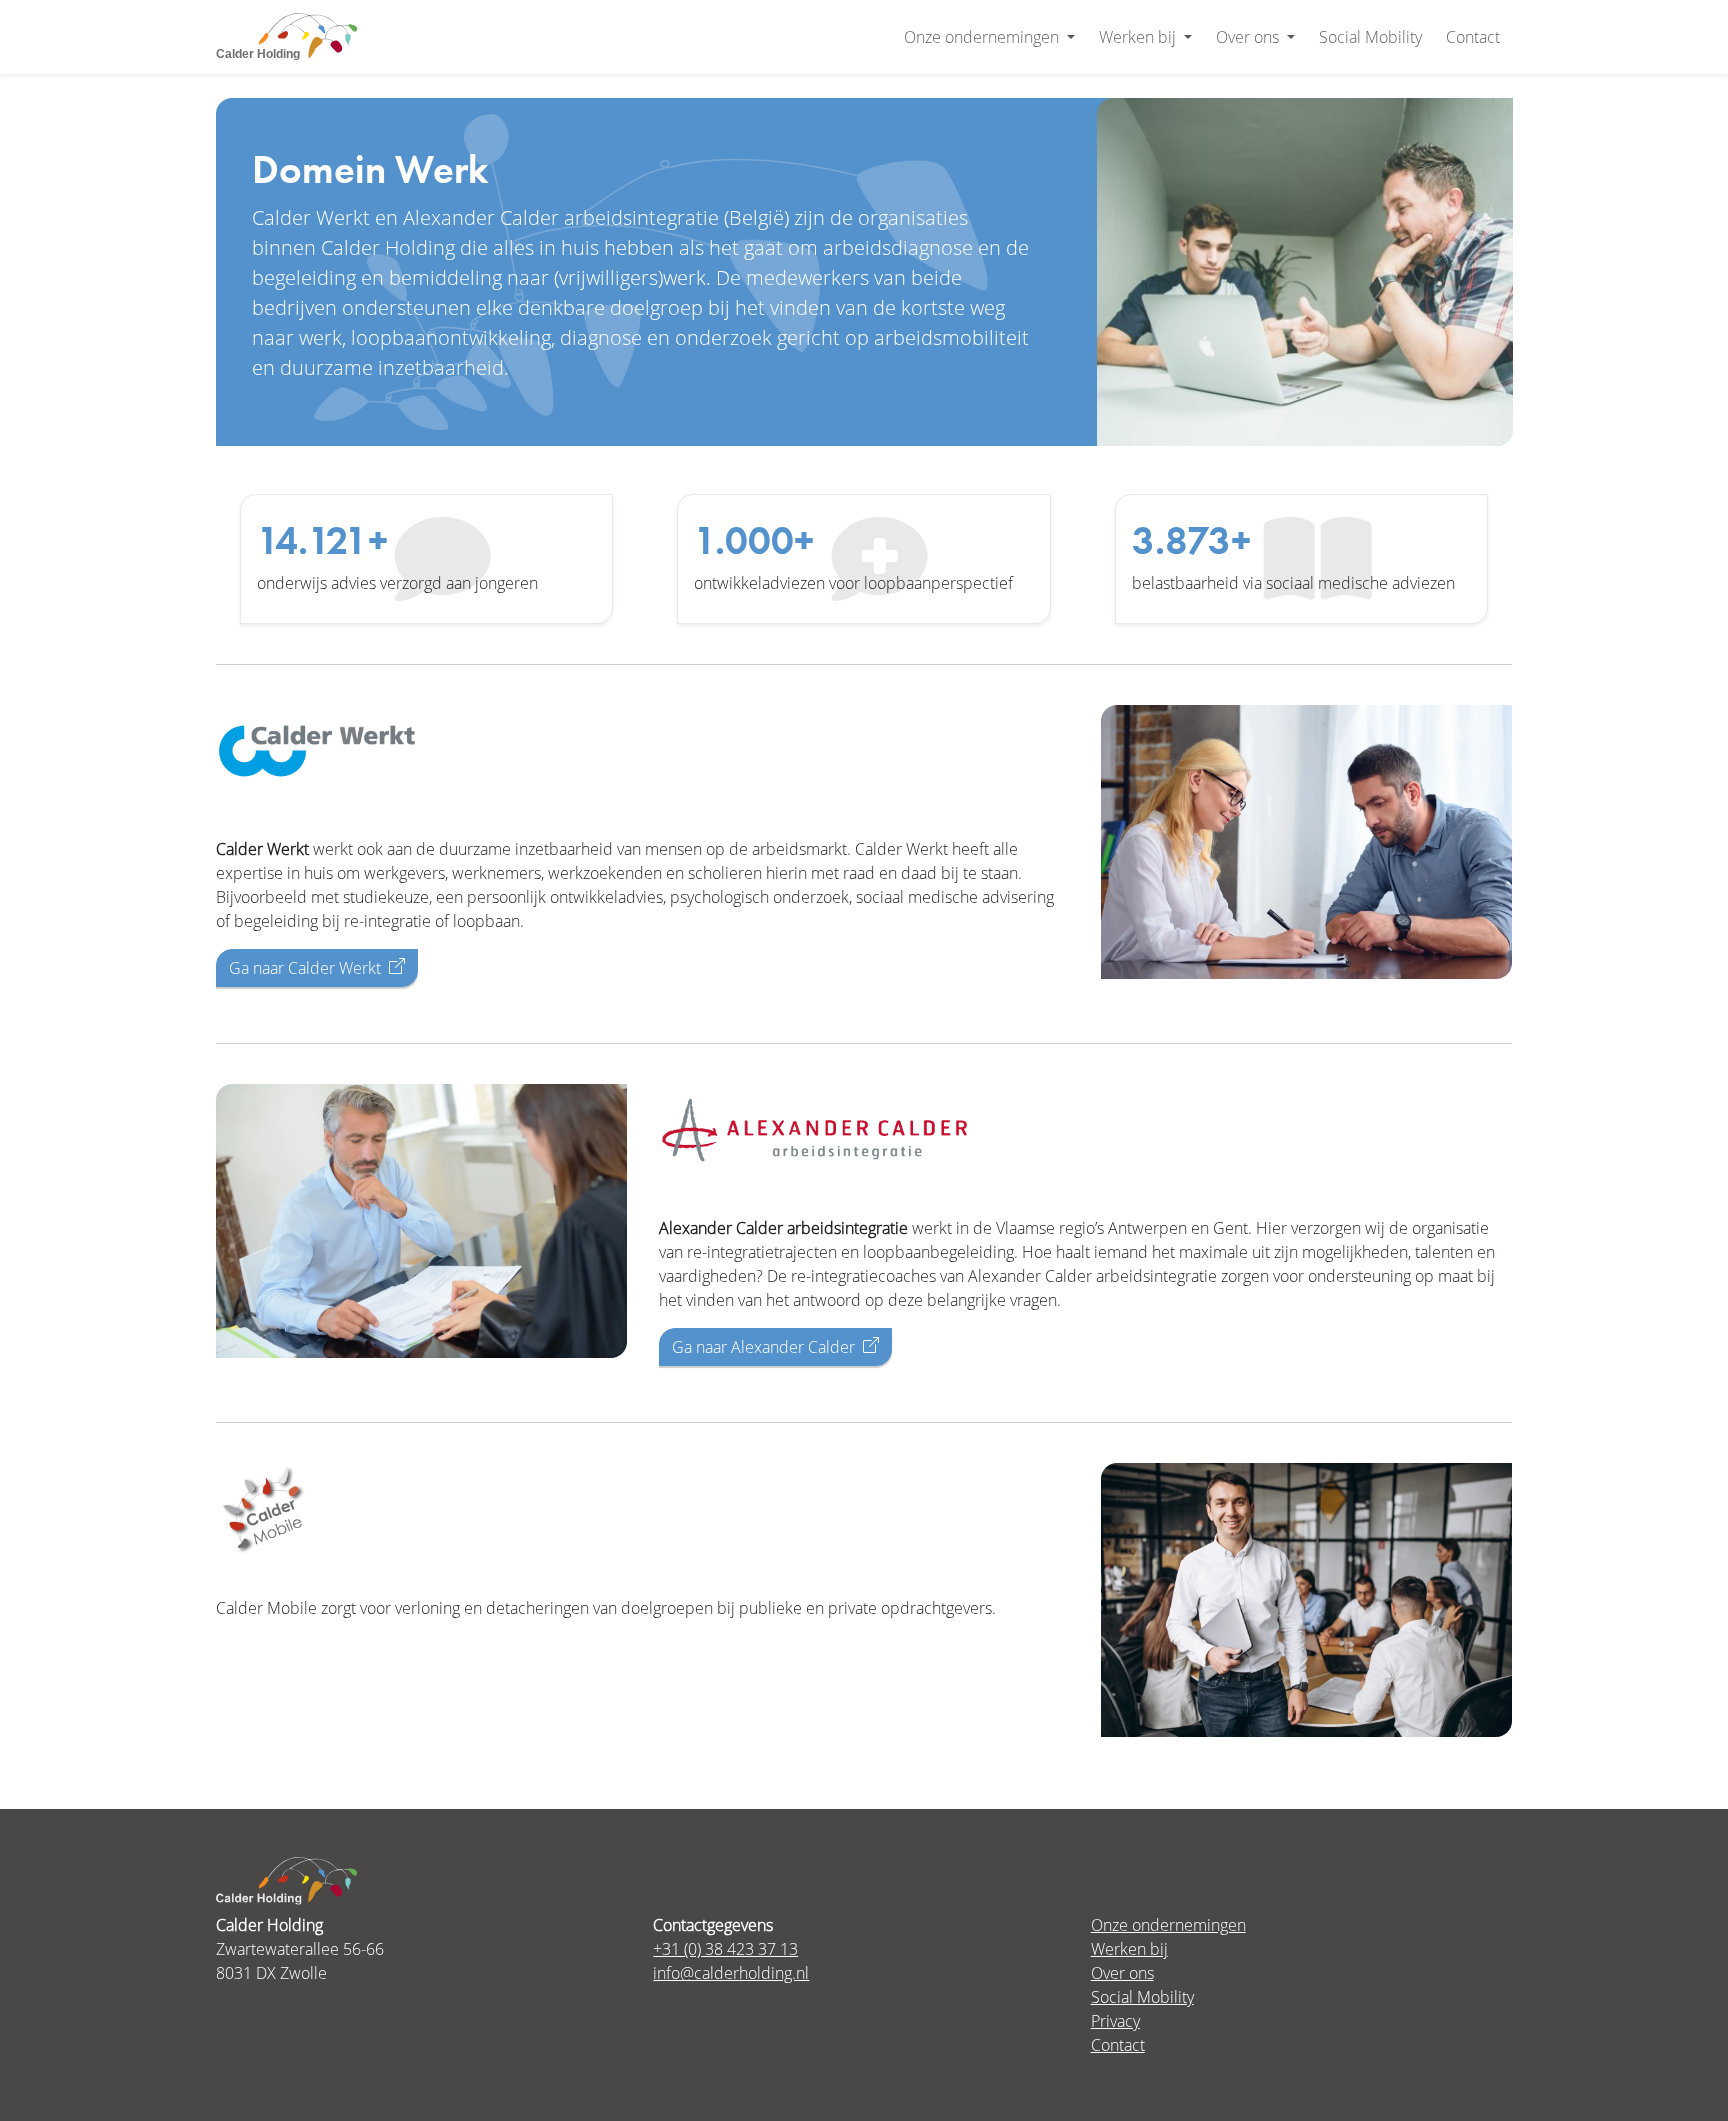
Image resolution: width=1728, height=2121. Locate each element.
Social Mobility (1370, 36)
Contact (1473, 36)
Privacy (1115, 2020)
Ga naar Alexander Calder (763, 1346)
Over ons (1122, 1972)
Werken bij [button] (1139, 36)
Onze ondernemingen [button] (983, 36)
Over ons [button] (1249, 36)
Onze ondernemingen (1168, 1924)
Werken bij (1129, 1948)
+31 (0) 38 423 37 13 (725, 1948)
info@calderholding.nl (731, 1972)
